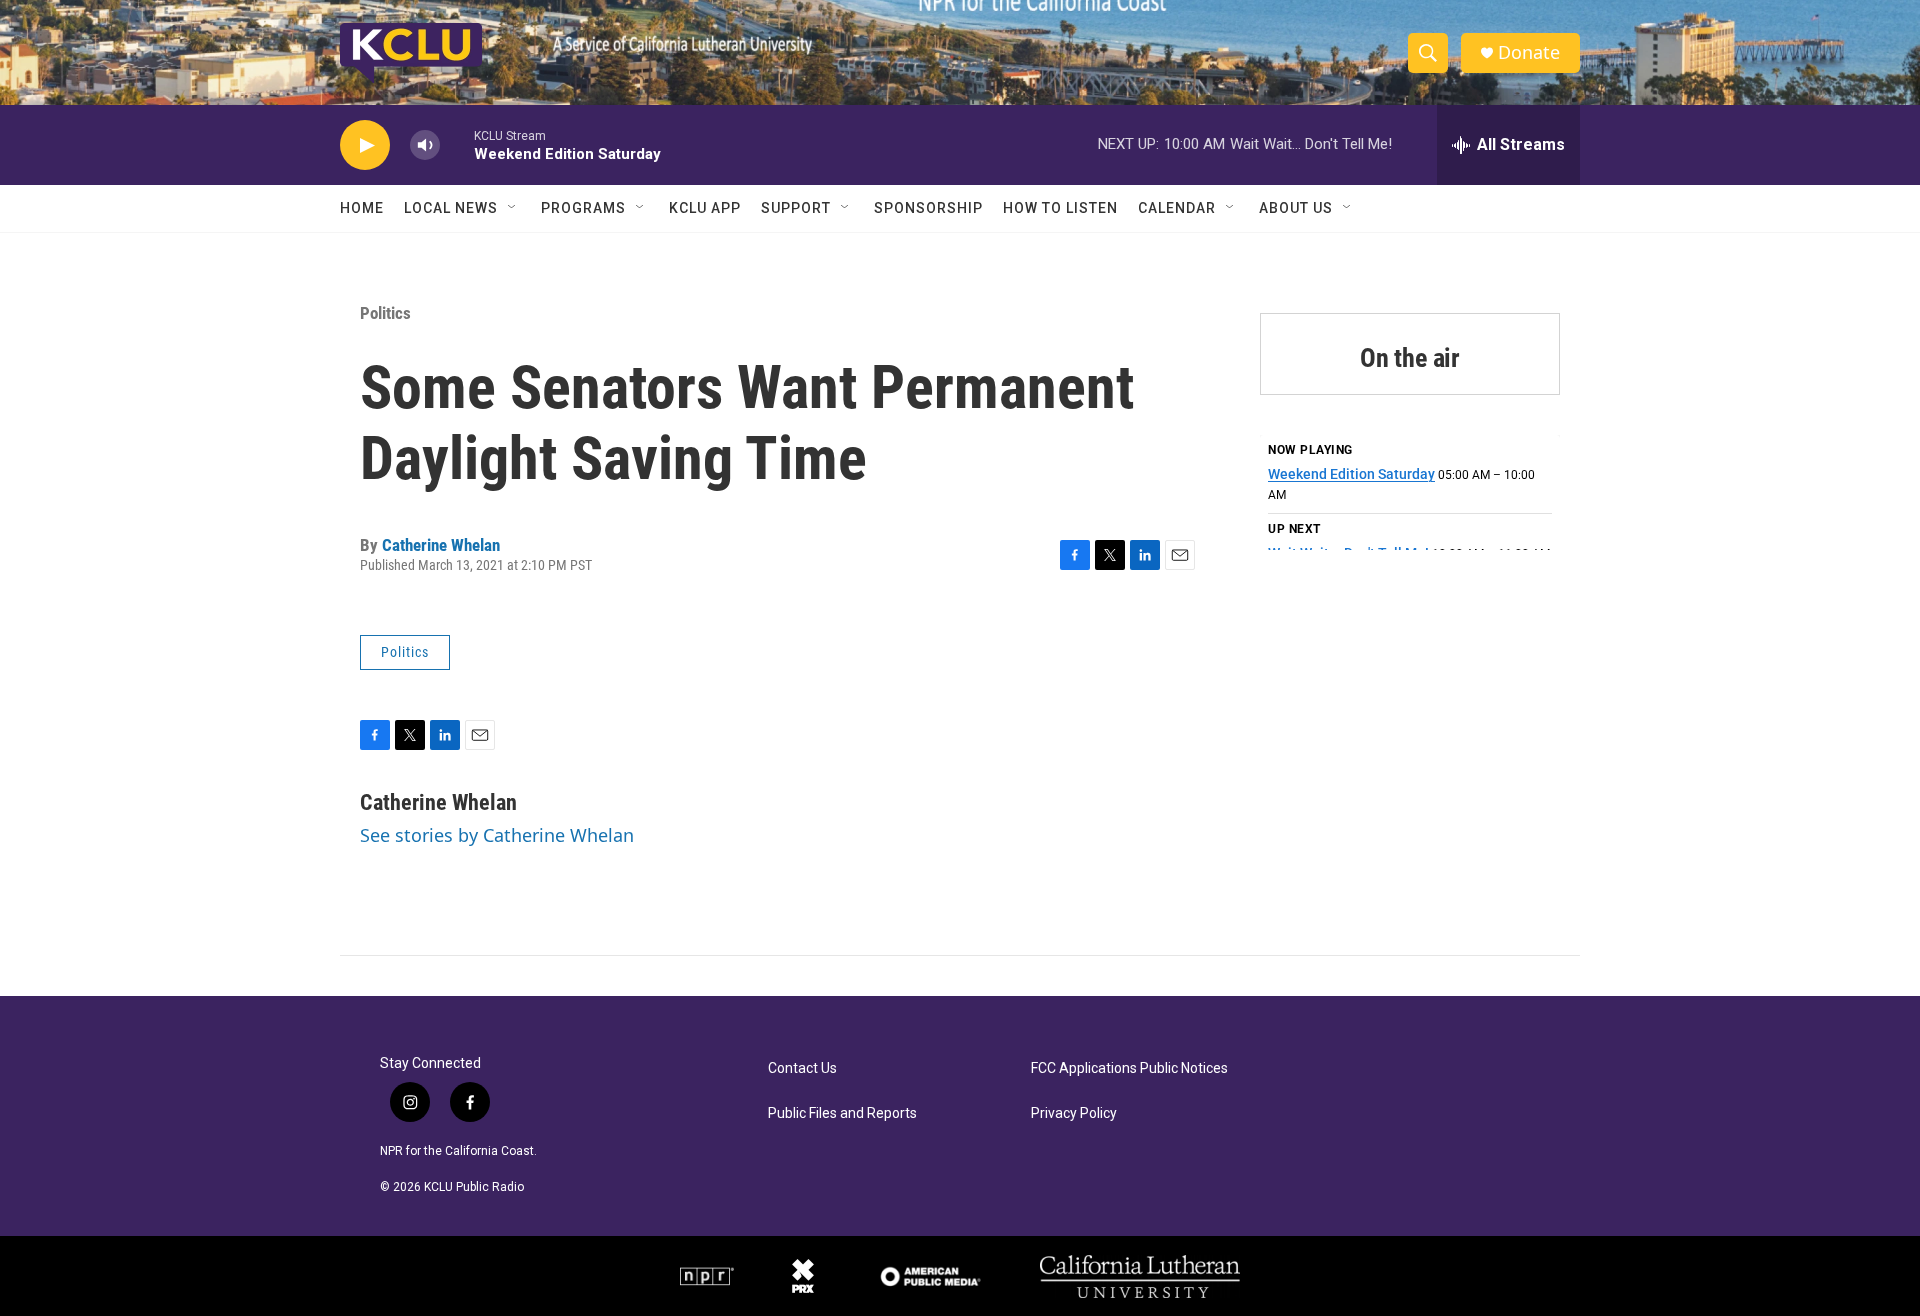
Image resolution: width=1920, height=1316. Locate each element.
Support (796, 208)
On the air (1410, 358)
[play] (365, 145)
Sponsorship (928, 208)
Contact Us (802, 1068)
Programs (583, 208)
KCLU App (705, 208)
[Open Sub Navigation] (513, 208)
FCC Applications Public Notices (1129, 1068)
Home (362, 208)
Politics (385, 313)
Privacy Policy (1074, 1113)
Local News (451, 208)
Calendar (1177, 208)
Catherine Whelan (441, 545)
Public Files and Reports (842, 1113)
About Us (1296, 208)
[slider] (457, 144)
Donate (1529, 52)
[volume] (425, 145)
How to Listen (1060, 208)
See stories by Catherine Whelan (497, 835)
